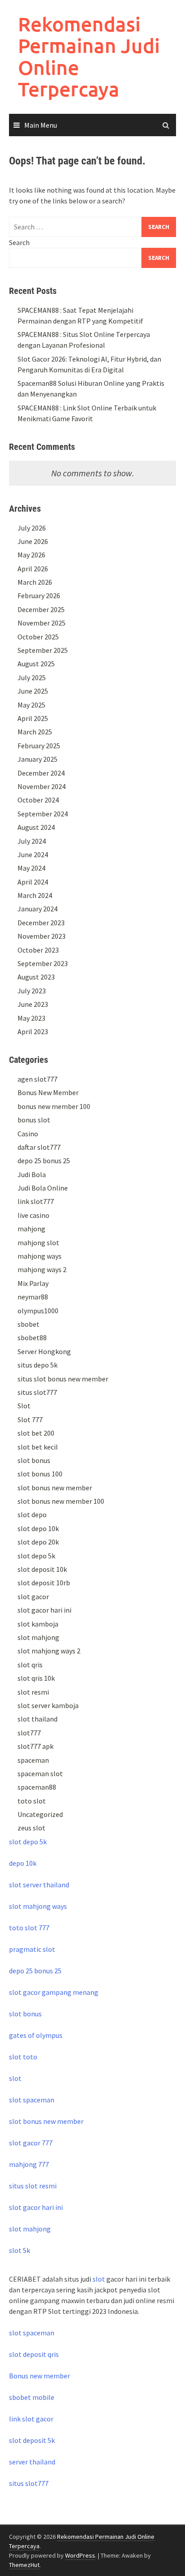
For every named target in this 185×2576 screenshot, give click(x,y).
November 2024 (42, 786)
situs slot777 (37, 1392)
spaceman (33, 1760)
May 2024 (31, 868)
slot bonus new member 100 (61, 1501)
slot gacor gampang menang (54, 1992)
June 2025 (33, 691)
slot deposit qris (34, 2354)
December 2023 (41, 923)
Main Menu (41, 125)
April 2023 (33, 1031)
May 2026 (31, 555)
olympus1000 (38, 1311)
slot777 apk (35, 1746)
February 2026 (39, 595)
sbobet (29, 1324)
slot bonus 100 (40, 1474)
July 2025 (32, 677)
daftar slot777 (39, 1147)
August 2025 (36, 664)
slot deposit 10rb (44, 1583)
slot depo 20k (38, 1542)
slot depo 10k (38, 1528)
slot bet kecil (38, 1447)
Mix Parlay (33, 1283)
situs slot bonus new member (63, 1379)
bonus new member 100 (54, 1106)
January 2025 (37, 759)
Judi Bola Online (43, 1188)
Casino (28, 1134)
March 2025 (35, 732)
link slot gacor (31, 2419)
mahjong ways (40, 1256)
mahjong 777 (29, 2164)
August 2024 (36, 827)
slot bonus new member (55, 1488)
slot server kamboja (48, 1705)
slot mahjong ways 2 (49, 1651)
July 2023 (32, 991)
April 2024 (33, 882)
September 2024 (43, 814)
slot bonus (34, 1460)
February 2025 (39, 746)
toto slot (32, 1801)
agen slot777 (37, 1079)
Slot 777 (30, 1420)
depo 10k (23, 1863)
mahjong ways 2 (42, 1269)
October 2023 (38, 950)
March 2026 (35, 582)
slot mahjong (38, 1637)
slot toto (23, 2057)
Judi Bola (32, 1174)
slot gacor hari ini (44, 1610)
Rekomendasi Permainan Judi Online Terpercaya (89, 56)
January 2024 (37, 909)
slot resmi (33, 1692)
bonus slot (34, 1120)
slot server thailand (39, 1885)
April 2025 (33, 718)
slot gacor (33, 1597)
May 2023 (31, 1018)
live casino (33, 1215)
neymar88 (33, 1297)
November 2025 (42, 623)
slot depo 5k (36, 1556)
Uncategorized (40, 1814)
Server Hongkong (44, 1351)
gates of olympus (36, 2035)
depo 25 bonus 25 (44, 1161)
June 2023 (33, 1004)
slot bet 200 (36, 1433)
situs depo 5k (37, 1365)
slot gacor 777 (31, 2143)
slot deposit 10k (42, 1569)
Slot (24, 1406)
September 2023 (43, 963)
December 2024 (41, 773)
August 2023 (36, 977)
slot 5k (20, 2250)
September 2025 (43, 650)
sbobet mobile (32, 2397)
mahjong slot (38, 1243)
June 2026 (33, 541)
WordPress (80, 2555)
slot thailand (37, 1719)
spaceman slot (40, 1773)
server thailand (32, 2462)
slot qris (30, 1665)
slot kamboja (38, 1624)
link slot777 (36, 1201)
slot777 (29, 1733)
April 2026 (33, 569)
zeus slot (31, 1828)
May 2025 (31, 705)
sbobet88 (32, 1338)
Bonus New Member (48, 1092)
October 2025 (38, 637)
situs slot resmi (33, 2186)
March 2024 (35, 895)
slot (15, 2078)
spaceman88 (37, 1787)
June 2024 (33, 854)
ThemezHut (24, 2565)
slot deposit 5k (32, 2440)
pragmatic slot (32, 1949)
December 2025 (41, 609)
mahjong (31, 1229)
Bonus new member (40, 2376)
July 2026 (32, 528)
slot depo (32, 1515)
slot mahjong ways (38, 1906)
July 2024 (32, 841)
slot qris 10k (36, 1678)
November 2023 (42, 936)
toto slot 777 (29, 1928)
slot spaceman (32, 2100)
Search (19, 242)
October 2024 (38, 800)
